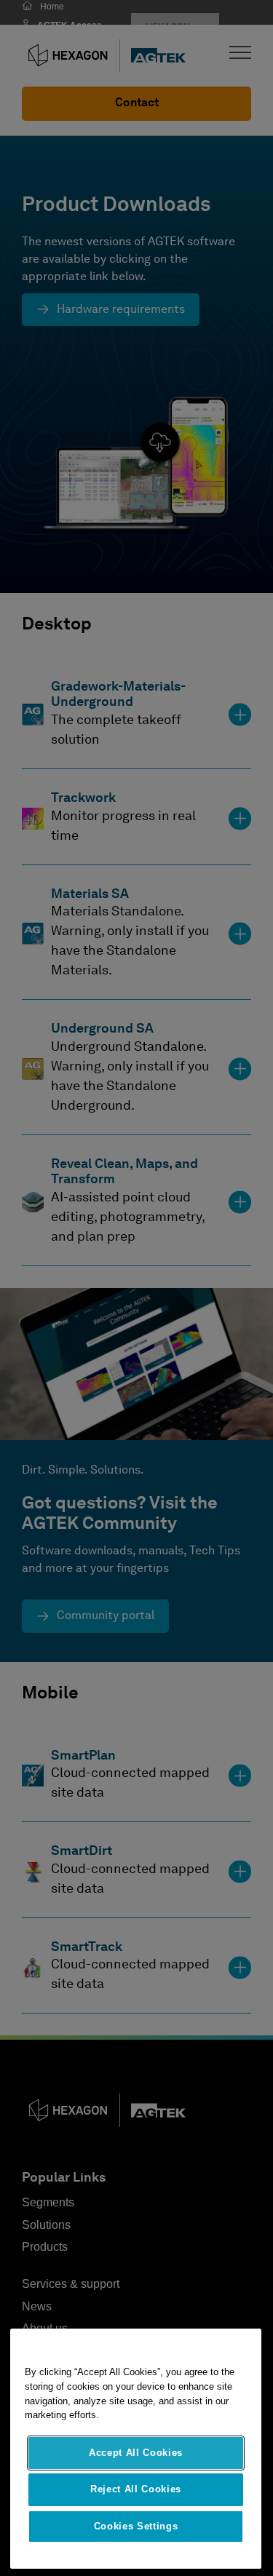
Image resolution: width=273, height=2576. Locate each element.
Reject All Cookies (136, 2489)
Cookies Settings (136, 2526)
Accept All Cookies (136, 2453)
